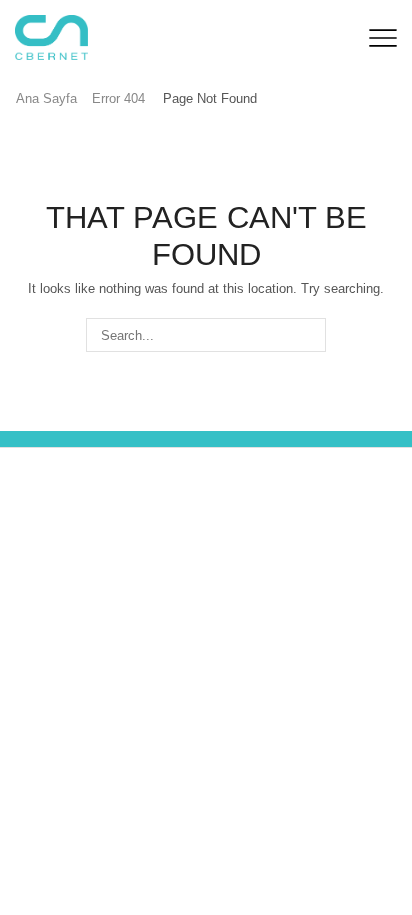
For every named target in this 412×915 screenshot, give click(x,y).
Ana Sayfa (46, 98)
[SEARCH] (309, 335)
